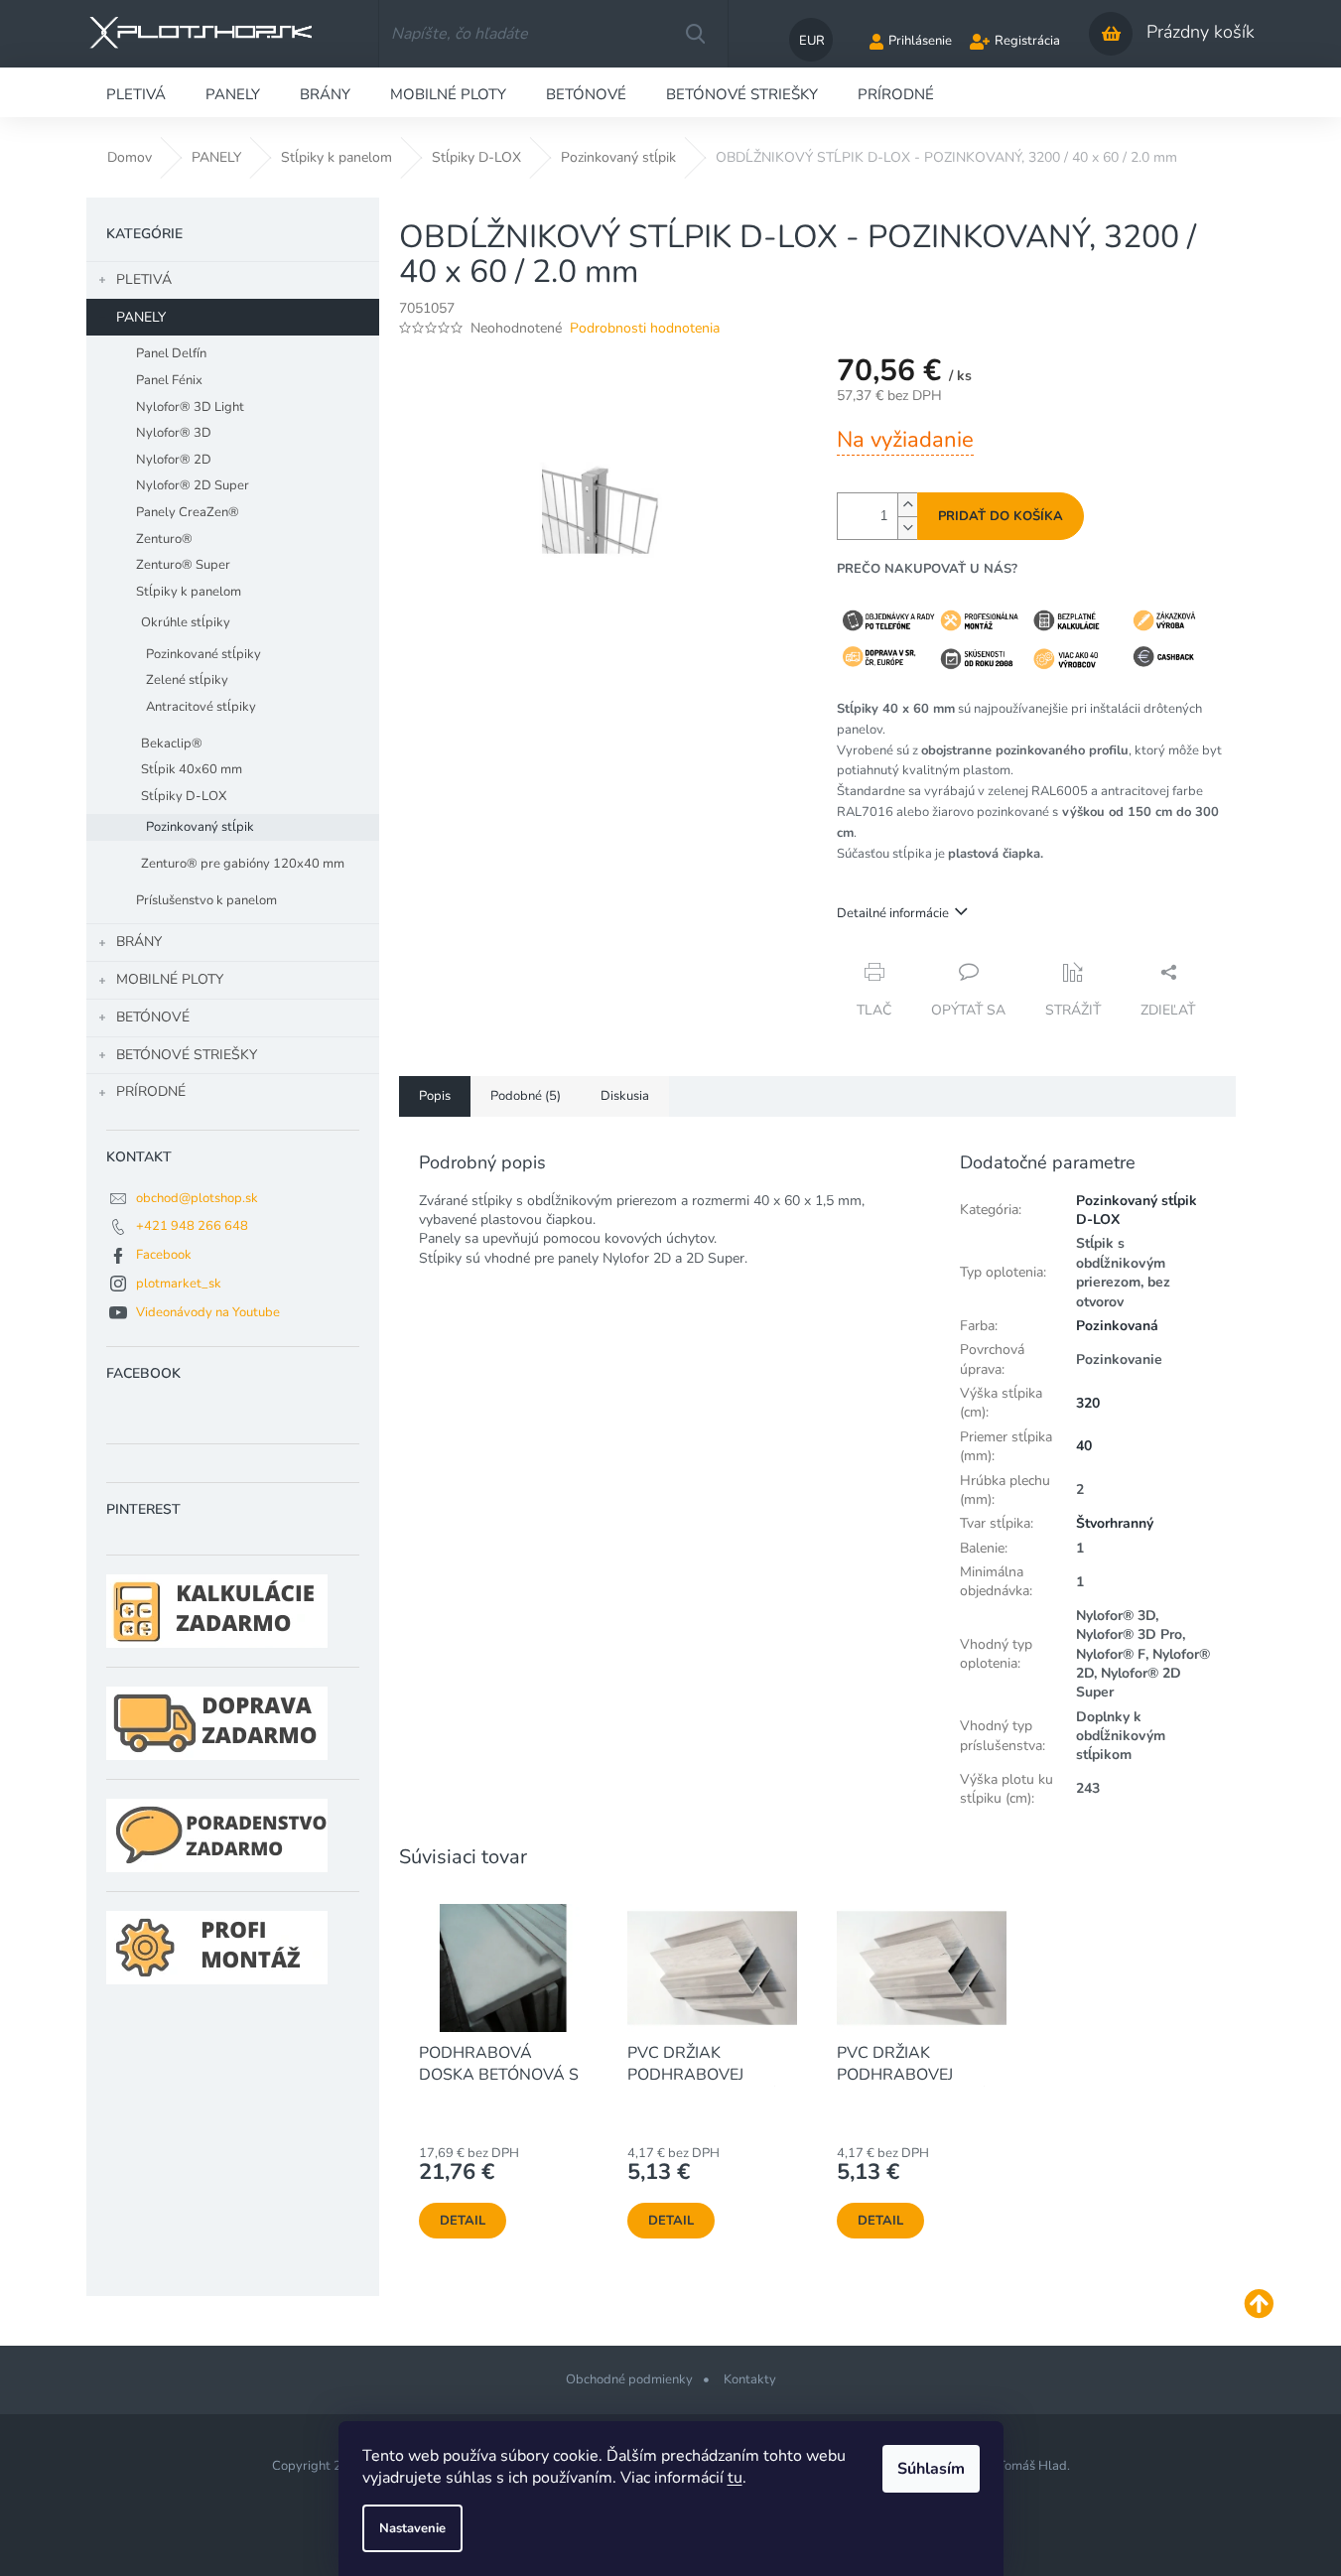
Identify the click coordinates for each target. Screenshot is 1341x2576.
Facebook (164, 1255)
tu (735, 2478)
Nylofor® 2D (174, 460)
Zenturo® (164, 539)
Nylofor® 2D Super (193, 485)
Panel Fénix (169, 380)
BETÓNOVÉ (153, 1017)
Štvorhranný (1115, 1523)
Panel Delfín (171, 353)
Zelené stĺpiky (187, 680)
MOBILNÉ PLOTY (170, 979)
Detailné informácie (893, 913)
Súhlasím (931, 2469)
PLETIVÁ (144, 279)
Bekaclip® (172, 744)
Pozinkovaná (1117, 1326)
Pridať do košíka (1001, 516)
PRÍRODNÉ (151, 1091)
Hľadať (695, 34)
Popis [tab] (435, 1096)
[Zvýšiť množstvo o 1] (907, 505)
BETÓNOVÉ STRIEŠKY (187, 1055)
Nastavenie (412, 2528)
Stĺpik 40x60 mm (192, 769)
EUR (812, 41)
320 (1088, 1403)
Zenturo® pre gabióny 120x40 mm (243, 864)
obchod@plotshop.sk (197, 1198)
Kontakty (750, 2379)
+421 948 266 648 (192, 1226)
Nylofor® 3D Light (190, 407)
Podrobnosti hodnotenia (645, 328)
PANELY (141, 317)
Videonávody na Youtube (208, 1312)
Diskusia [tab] (625, 1096)
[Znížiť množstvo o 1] (907, 528)
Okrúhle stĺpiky (186, 622)
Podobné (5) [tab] (526, 1096)
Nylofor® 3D (174, 433)
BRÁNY (139, 942)
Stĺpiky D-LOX (184, 796)
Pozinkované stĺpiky (203, 654)
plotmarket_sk (179, 1284)
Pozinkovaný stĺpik (200, 827)
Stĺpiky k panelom (189, 592)
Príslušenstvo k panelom (206, 900)
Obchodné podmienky (629, 2379)
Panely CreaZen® (188, 512)
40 (1084, 1446)
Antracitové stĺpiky (201, 707)
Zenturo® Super (183, 565)
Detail (463, 2221)
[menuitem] (136, 92)
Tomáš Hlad (1032, 2466)
